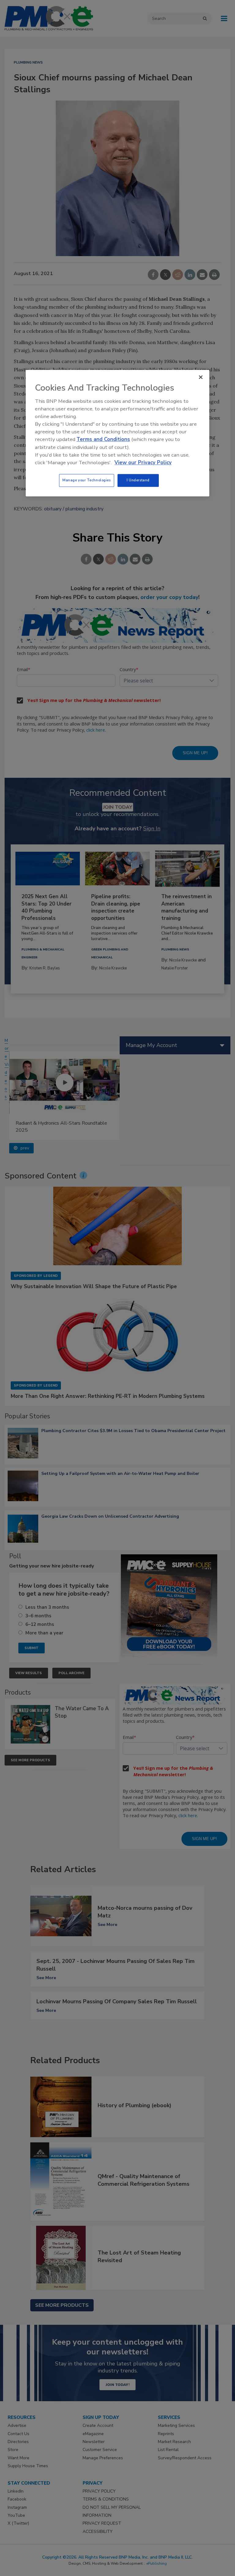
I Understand (138, 480)
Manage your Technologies (87, 480)
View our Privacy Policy (143, 463)
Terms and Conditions (103, 440)
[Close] (201, 377)
